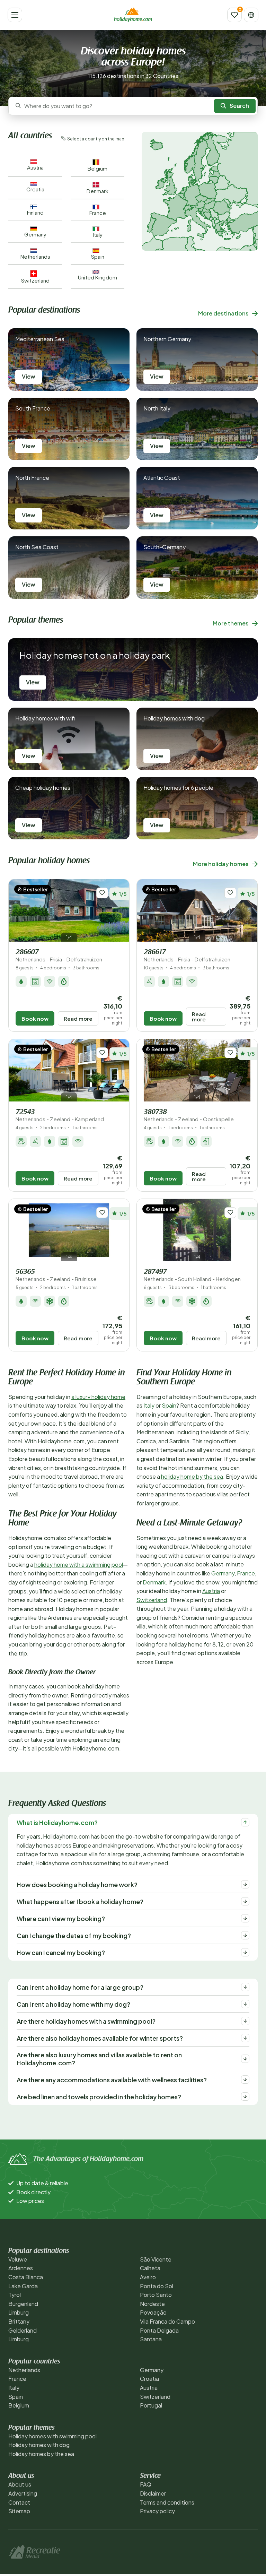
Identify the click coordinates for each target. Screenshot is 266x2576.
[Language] (251, 15)
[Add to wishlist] (102, 893)
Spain (169, 1405)
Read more (78, 1018)
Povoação (153, 2312)
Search (239, 106)
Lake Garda (23, 2286)
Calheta (150, 2268)
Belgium (19, 2405)
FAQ (146, 2484)
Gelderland (23, 2330)
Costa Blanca (26, 2277)
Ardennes (21, 2268)
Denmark (154, 1582)
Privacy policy (157, 2511)
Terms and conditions (167, 2502)
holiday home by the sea (192, 1476)
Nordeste (152, 2304)
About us (20, 2484)
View (29, 376)
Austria (211, 1591)
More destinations (223, 313)
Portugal (151, 2405)
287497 (192, 1275)
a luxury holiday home (98, 1397)
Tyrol (15, 2295)
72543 (60, 1116)
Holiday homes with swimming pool (52, 2436)
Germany (223, 1573)
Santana (151, 2339)
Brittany (19, 2321)
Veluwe (18, 2259)
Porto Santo (156, 2295)
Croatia (149, 2379)
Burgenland (23, 2304)
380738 (189, 1116)
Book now (35, 1018)
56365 (56, 1275)
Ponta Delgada (159, 2330)
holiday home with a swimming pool (79, 1564)
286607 (59, 956)
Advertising (23, 2493)
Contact (19, 2502)
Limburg (19, 2312)
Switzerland (152, 1600)
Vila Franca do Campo (167, 2321)
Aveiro (148, 2277)
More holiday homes (221, 864)
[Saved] (234, 15)
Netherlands (24, 2370)
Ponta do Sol (157, 2286)
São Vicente (156, 2259)
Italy (149, 1405)
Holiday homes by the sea (41, 2454)
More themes (231, 623)
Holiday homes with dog (39, 2445)
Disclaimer (153, 2493)
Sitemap (19, 2511)
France (246, 1573)
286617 (187, 956)
